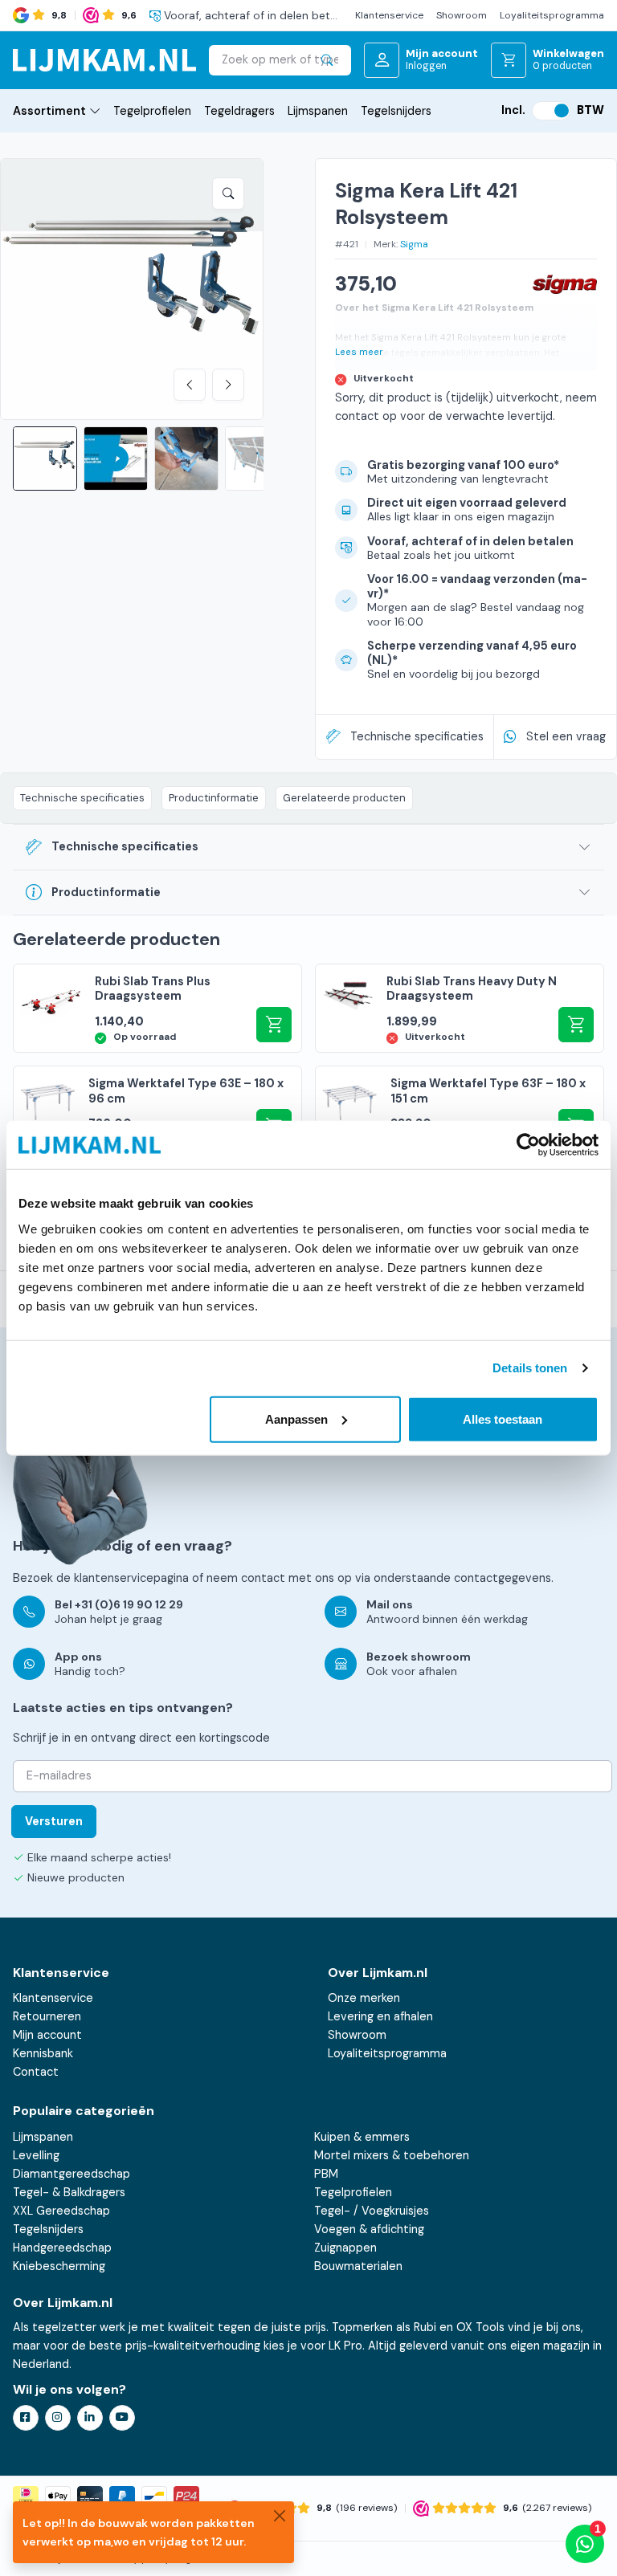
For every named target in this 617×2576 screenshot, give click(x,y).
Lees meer (359, 352)
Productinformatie (214, 798)
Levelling (36, 2155)
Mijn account (47, 2035)
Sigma (414, 244)
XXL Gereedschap (61, 2211)
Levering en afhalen (380, 2016)
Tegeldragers (239, 111)
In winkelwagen (576, 1025)
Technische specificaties (417, 736)
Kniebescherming (59, 2266)
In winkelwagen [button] (274, 1025)
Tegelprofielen (152, 111)
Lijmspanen (318, 111)
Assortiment (49, 111)
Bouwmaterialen (358, 2266)
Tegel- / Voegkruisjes (372, 2211)
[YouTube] (122, 2418)
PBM (326, 2174)
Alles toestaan (503, 1418)
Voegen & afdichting (369, 2229)
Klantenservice (389, 15)
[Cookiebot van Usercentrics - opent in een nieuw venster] (528, 1145)
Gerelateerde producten (344, 798)
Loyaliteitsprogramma (552, 15)
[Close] (280, 2516)
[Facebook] (26, 2418)
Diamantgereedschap (72, 2174)
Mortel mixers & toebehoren (392, 2155)
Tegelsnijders (396, 111)
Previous (190, 385)
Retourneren (47, 2016)
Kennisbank (43, 2053)
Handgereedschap (62, 2248)
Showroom (462, 15)
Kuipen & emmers (362, 2137)
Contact (36, 2072)
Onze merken (364, 1998)
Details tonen (530, 1368)
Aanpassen (296, 1418)
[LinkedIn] (90, 2418)
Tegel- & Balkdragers (69, 2192)
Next (228, 385)
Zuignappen (345, 2248)
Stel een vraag (566, 736)
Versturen (54, 1821)
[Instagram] (58, 2418)
